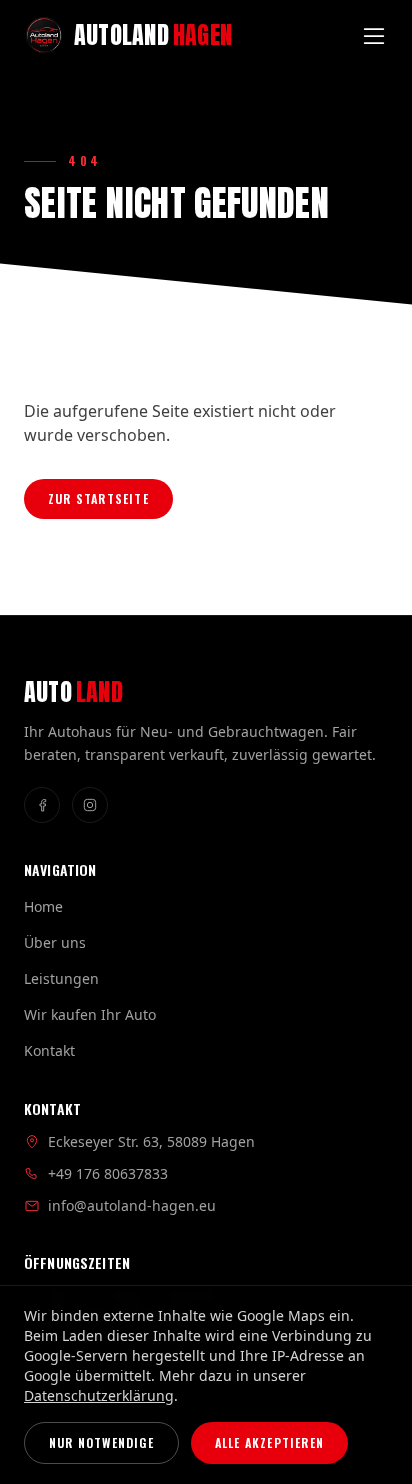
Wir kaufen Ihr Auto (90, 1014)
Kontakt (49, 1050)
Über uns (55, 942)
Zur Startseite (98, 498)
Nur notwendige (101, 1442)
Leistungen (61, 978)
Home (43, 906)
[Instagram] (90, 805)
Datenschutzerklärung (99, 1395)
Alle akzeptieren (269, 1442)
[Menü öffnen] (374, 36)
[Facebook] (42, 805)
